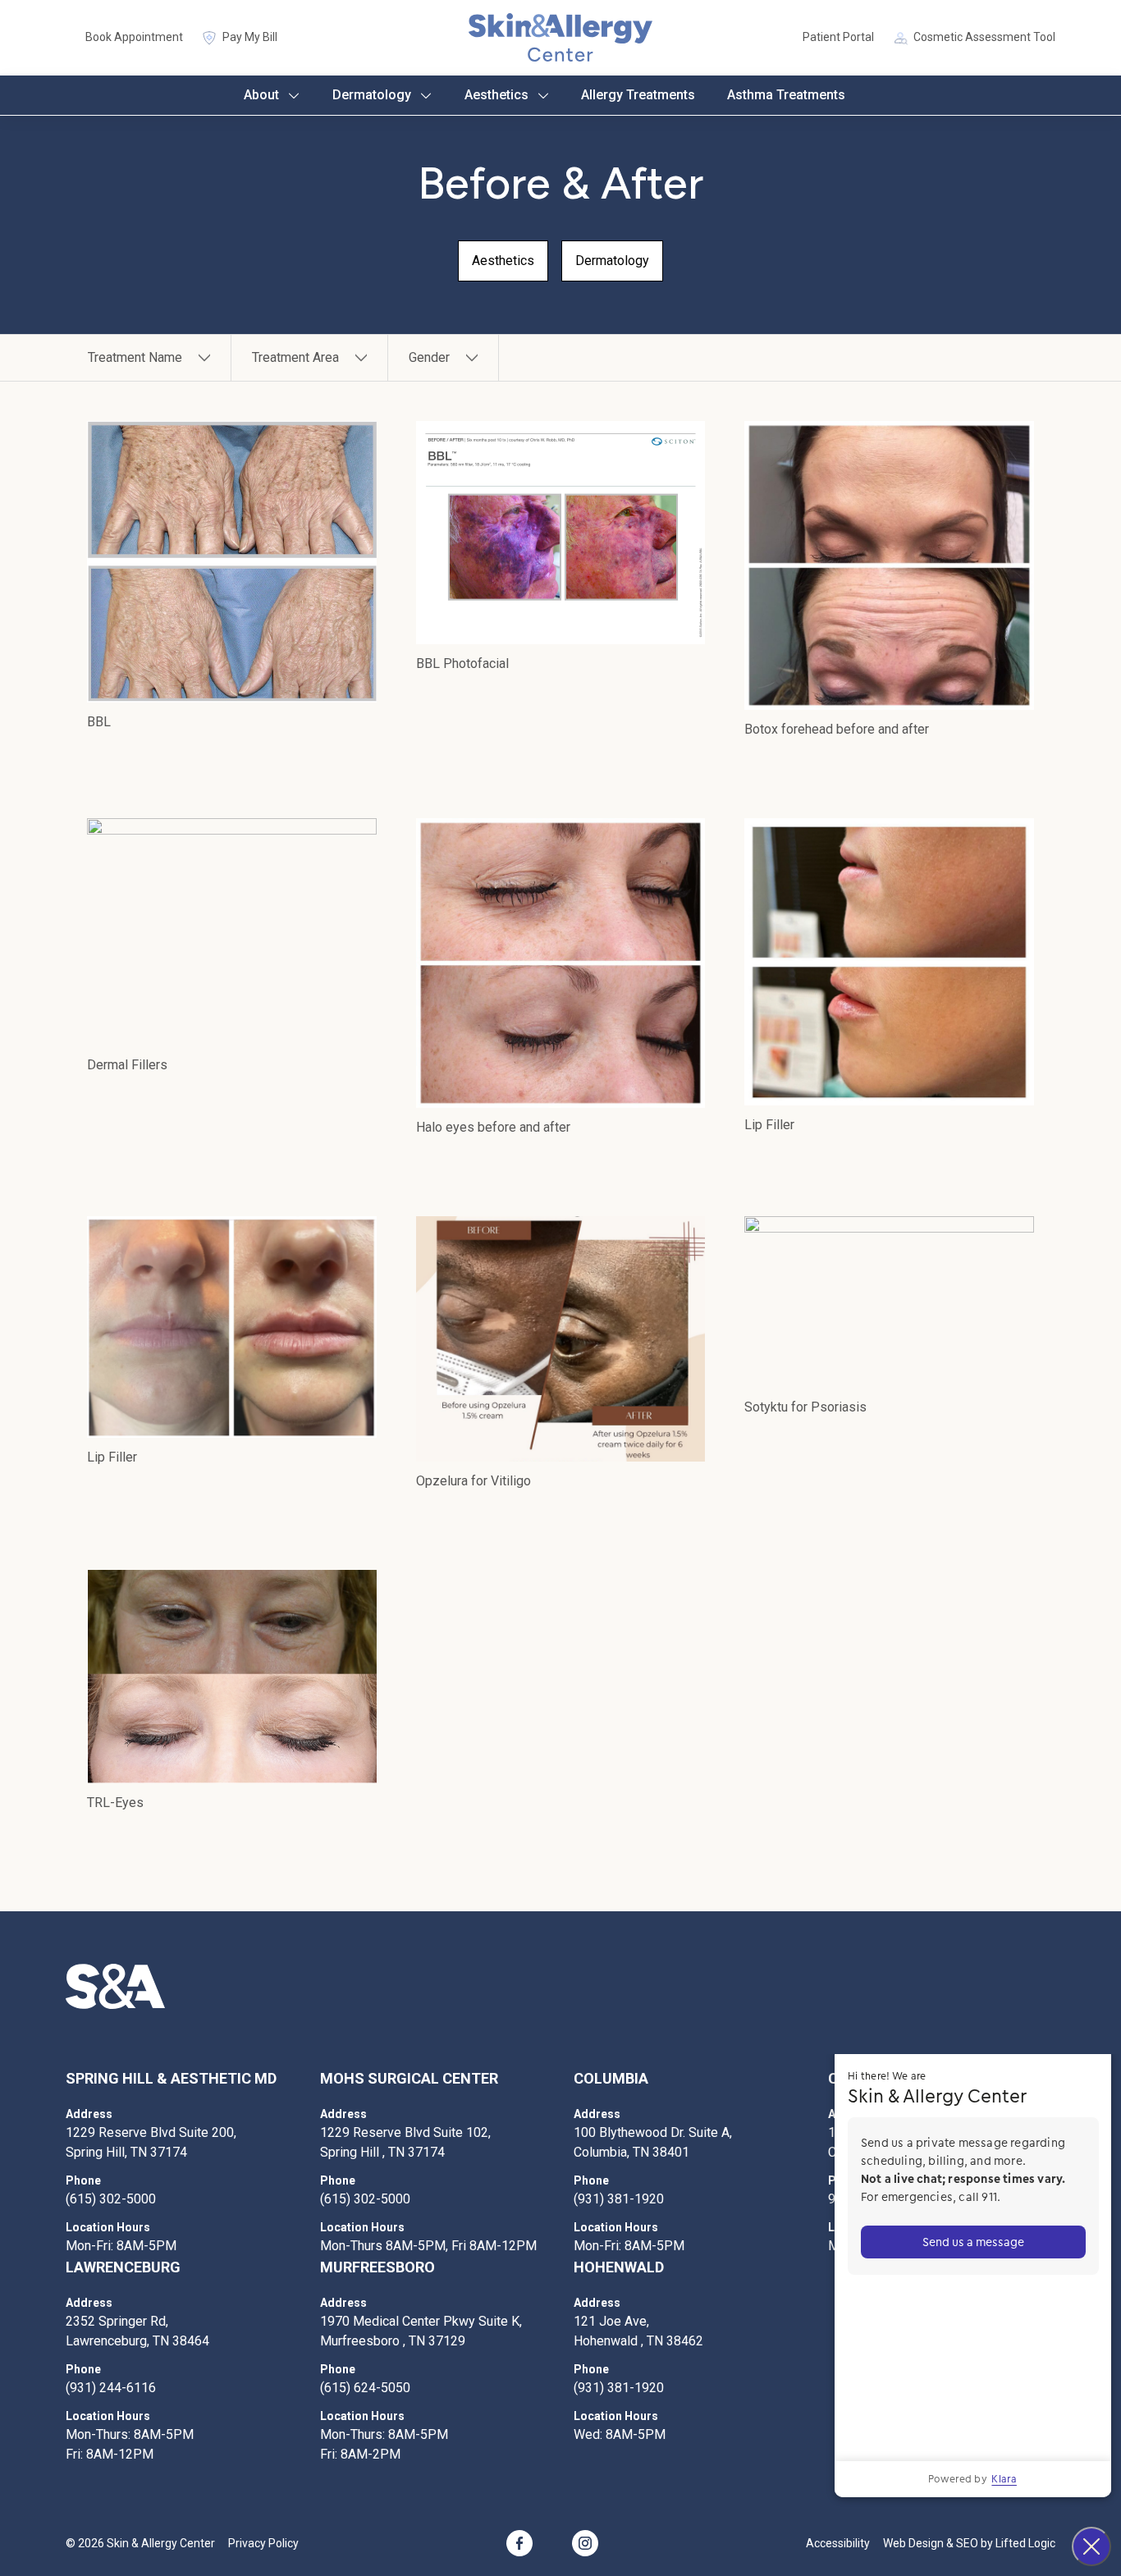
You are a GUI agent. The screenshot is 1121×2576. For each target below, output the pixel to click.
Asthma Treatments (786, 95)
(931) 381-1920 (619, 2199)
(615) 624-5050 (365, 2388)
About (261, 95)
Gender (429, 357)
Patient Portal (838, 37)
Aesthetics (496, 95)
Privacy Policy (263, 2543)
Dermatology (372, 95)
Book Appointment (134, 37)
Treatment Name (135, 357)
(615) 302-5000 (111, 2199)
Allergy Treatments (638, 95)
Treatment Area (295, 357)
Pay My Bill (250, 37)
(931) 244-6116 (111, 2388)
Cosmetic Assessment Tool (984, 37)
